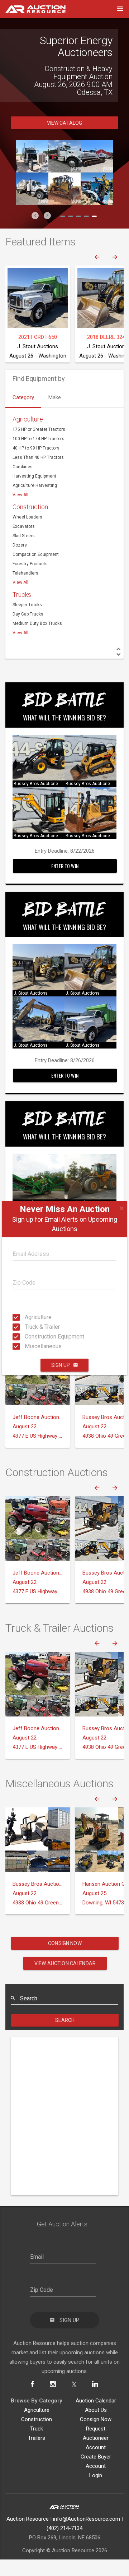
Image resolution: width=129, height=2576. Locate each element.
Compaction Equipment (36, 570)
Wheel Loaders (27, 533)
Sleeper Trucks (27, 621)
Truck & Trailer (27, 1327)
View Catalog (65, 139)
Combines (23, 483)
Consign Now (65, 1959)
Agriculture (27, 1317)
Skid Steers (24, 552)
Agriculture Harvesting (35, 501)
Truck (37, 2444)
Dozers (20, 561)
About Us (96, 2426)
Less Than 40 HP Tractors (38, 473)
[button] (35, 231)
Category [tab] (23, 413)
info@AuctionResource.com (87, 2535)
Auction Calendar (96, 2416)
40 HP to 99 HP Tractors (36, 464)
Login (96, 2491)
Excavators (24, 542)
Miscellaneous (27, 1346)
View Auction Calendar (65, 1979)
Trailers (37, 2454)
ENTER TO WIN (65, 882)
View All (20, 511)
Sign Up (61, 1365)
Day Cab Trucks (28, 630)
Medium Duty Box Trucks (37, 639)
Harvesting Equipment (34, 492)
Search (65, 2036)
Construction (30, 523)
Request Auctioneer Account (96, 2454)
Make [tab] (55, 413)
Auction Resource (28, 2535)
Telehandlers (25, 589)
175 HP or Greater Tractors (39, 445)
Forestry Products (30, 580)
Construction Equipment (27, 1337)
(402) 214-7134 (64, 2544)
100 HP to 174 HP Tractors (39, 455)
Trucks (22, 610)
